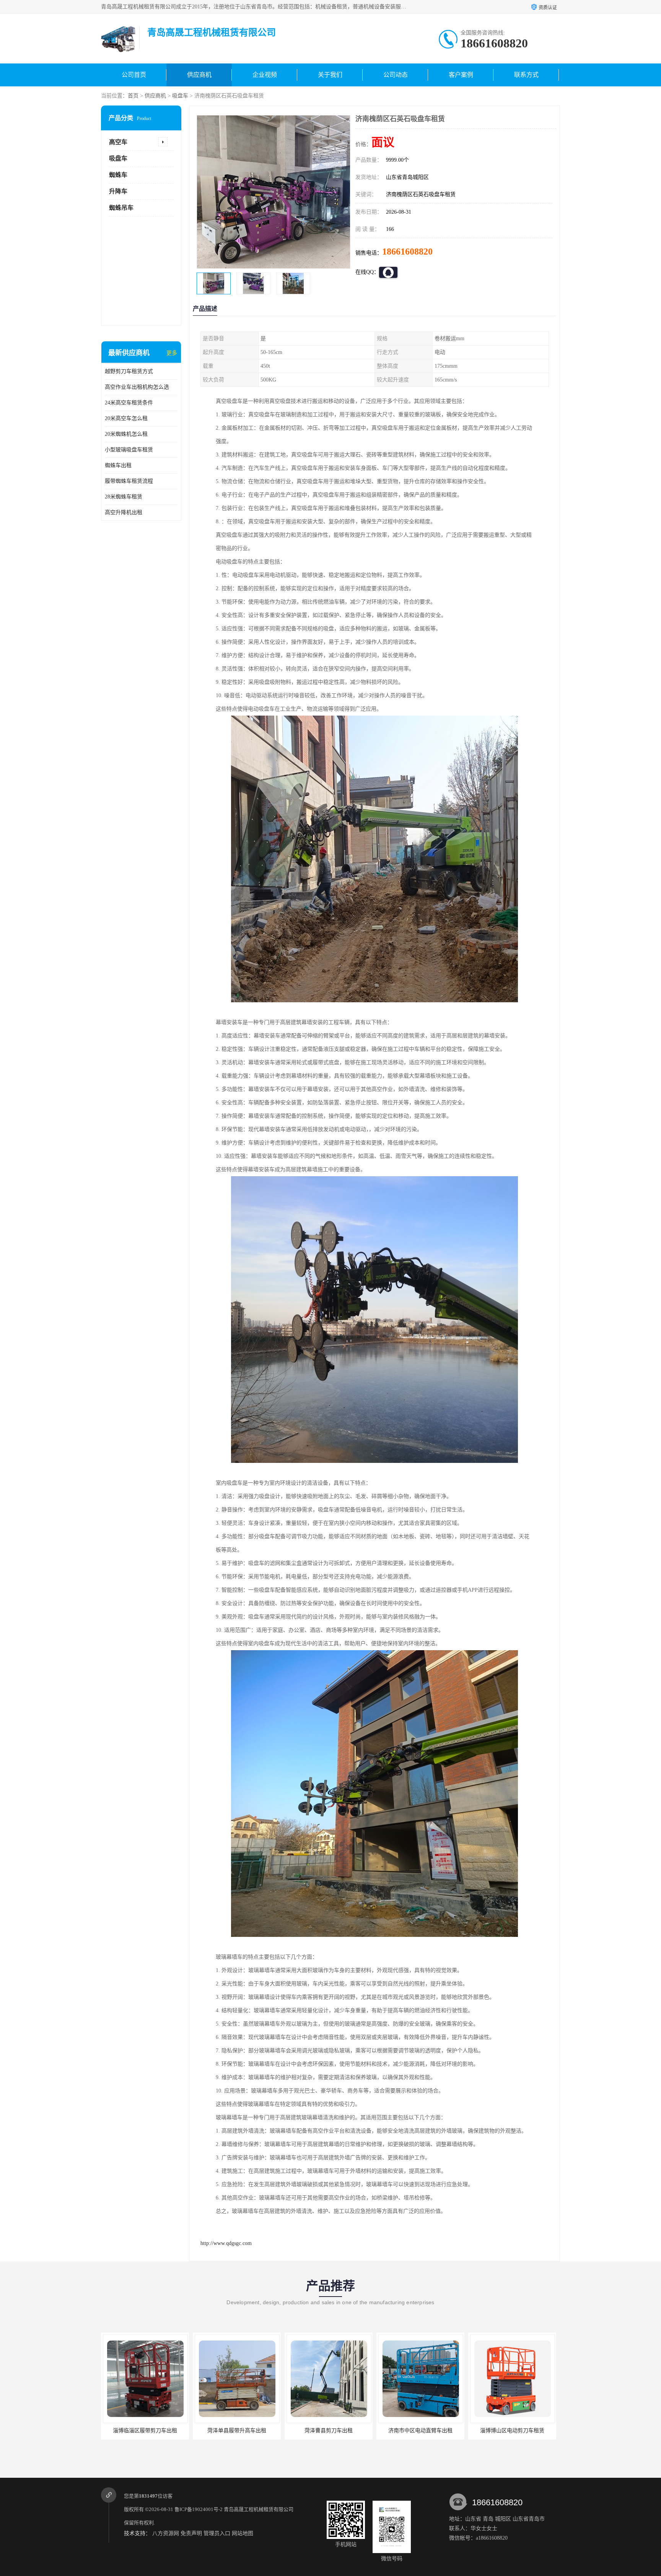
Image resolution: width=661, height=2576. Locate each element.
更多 (172, 353)
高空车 (118, 142)
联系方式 (526, 75)
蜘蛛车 (118, 175)
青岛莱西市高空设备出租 (512, 2431)
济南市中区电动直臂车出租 (329, 2431)
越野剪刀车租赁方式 (129, 371)
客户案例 (461, 75)
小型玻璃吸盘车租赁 (129, 450)
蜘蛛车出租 (118, 465)
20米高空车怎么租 (126, 418)
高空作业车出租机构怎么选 (137, 387)
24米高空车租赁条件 (129, 403)
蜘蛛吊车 (121, 208)
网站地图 (243, 2533)
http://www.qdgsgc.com (226, 2243)
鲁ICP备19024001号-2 (199, 2509)
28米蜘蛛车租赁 (124, 497)
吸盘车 (180, 96)
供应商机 (199, 75)
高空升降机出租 (124, 512)
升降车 (118, 191)
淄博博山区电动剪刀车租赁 (420, 2431)
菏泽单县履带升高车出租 (145, 2431)
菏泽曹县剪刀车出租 (237, 2431)
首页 (133, 96)
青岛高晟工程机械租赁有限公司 (259, 2509)
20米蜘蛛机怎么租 (126, 434)
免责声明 (191, 2533)
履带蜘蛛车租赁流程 (129, 481)
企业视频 (265, 75)
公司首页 (134, 75)
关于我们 (330, 75)
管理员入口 (217, 2533)
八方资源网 (166, 2533)
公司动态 (396, 75)
